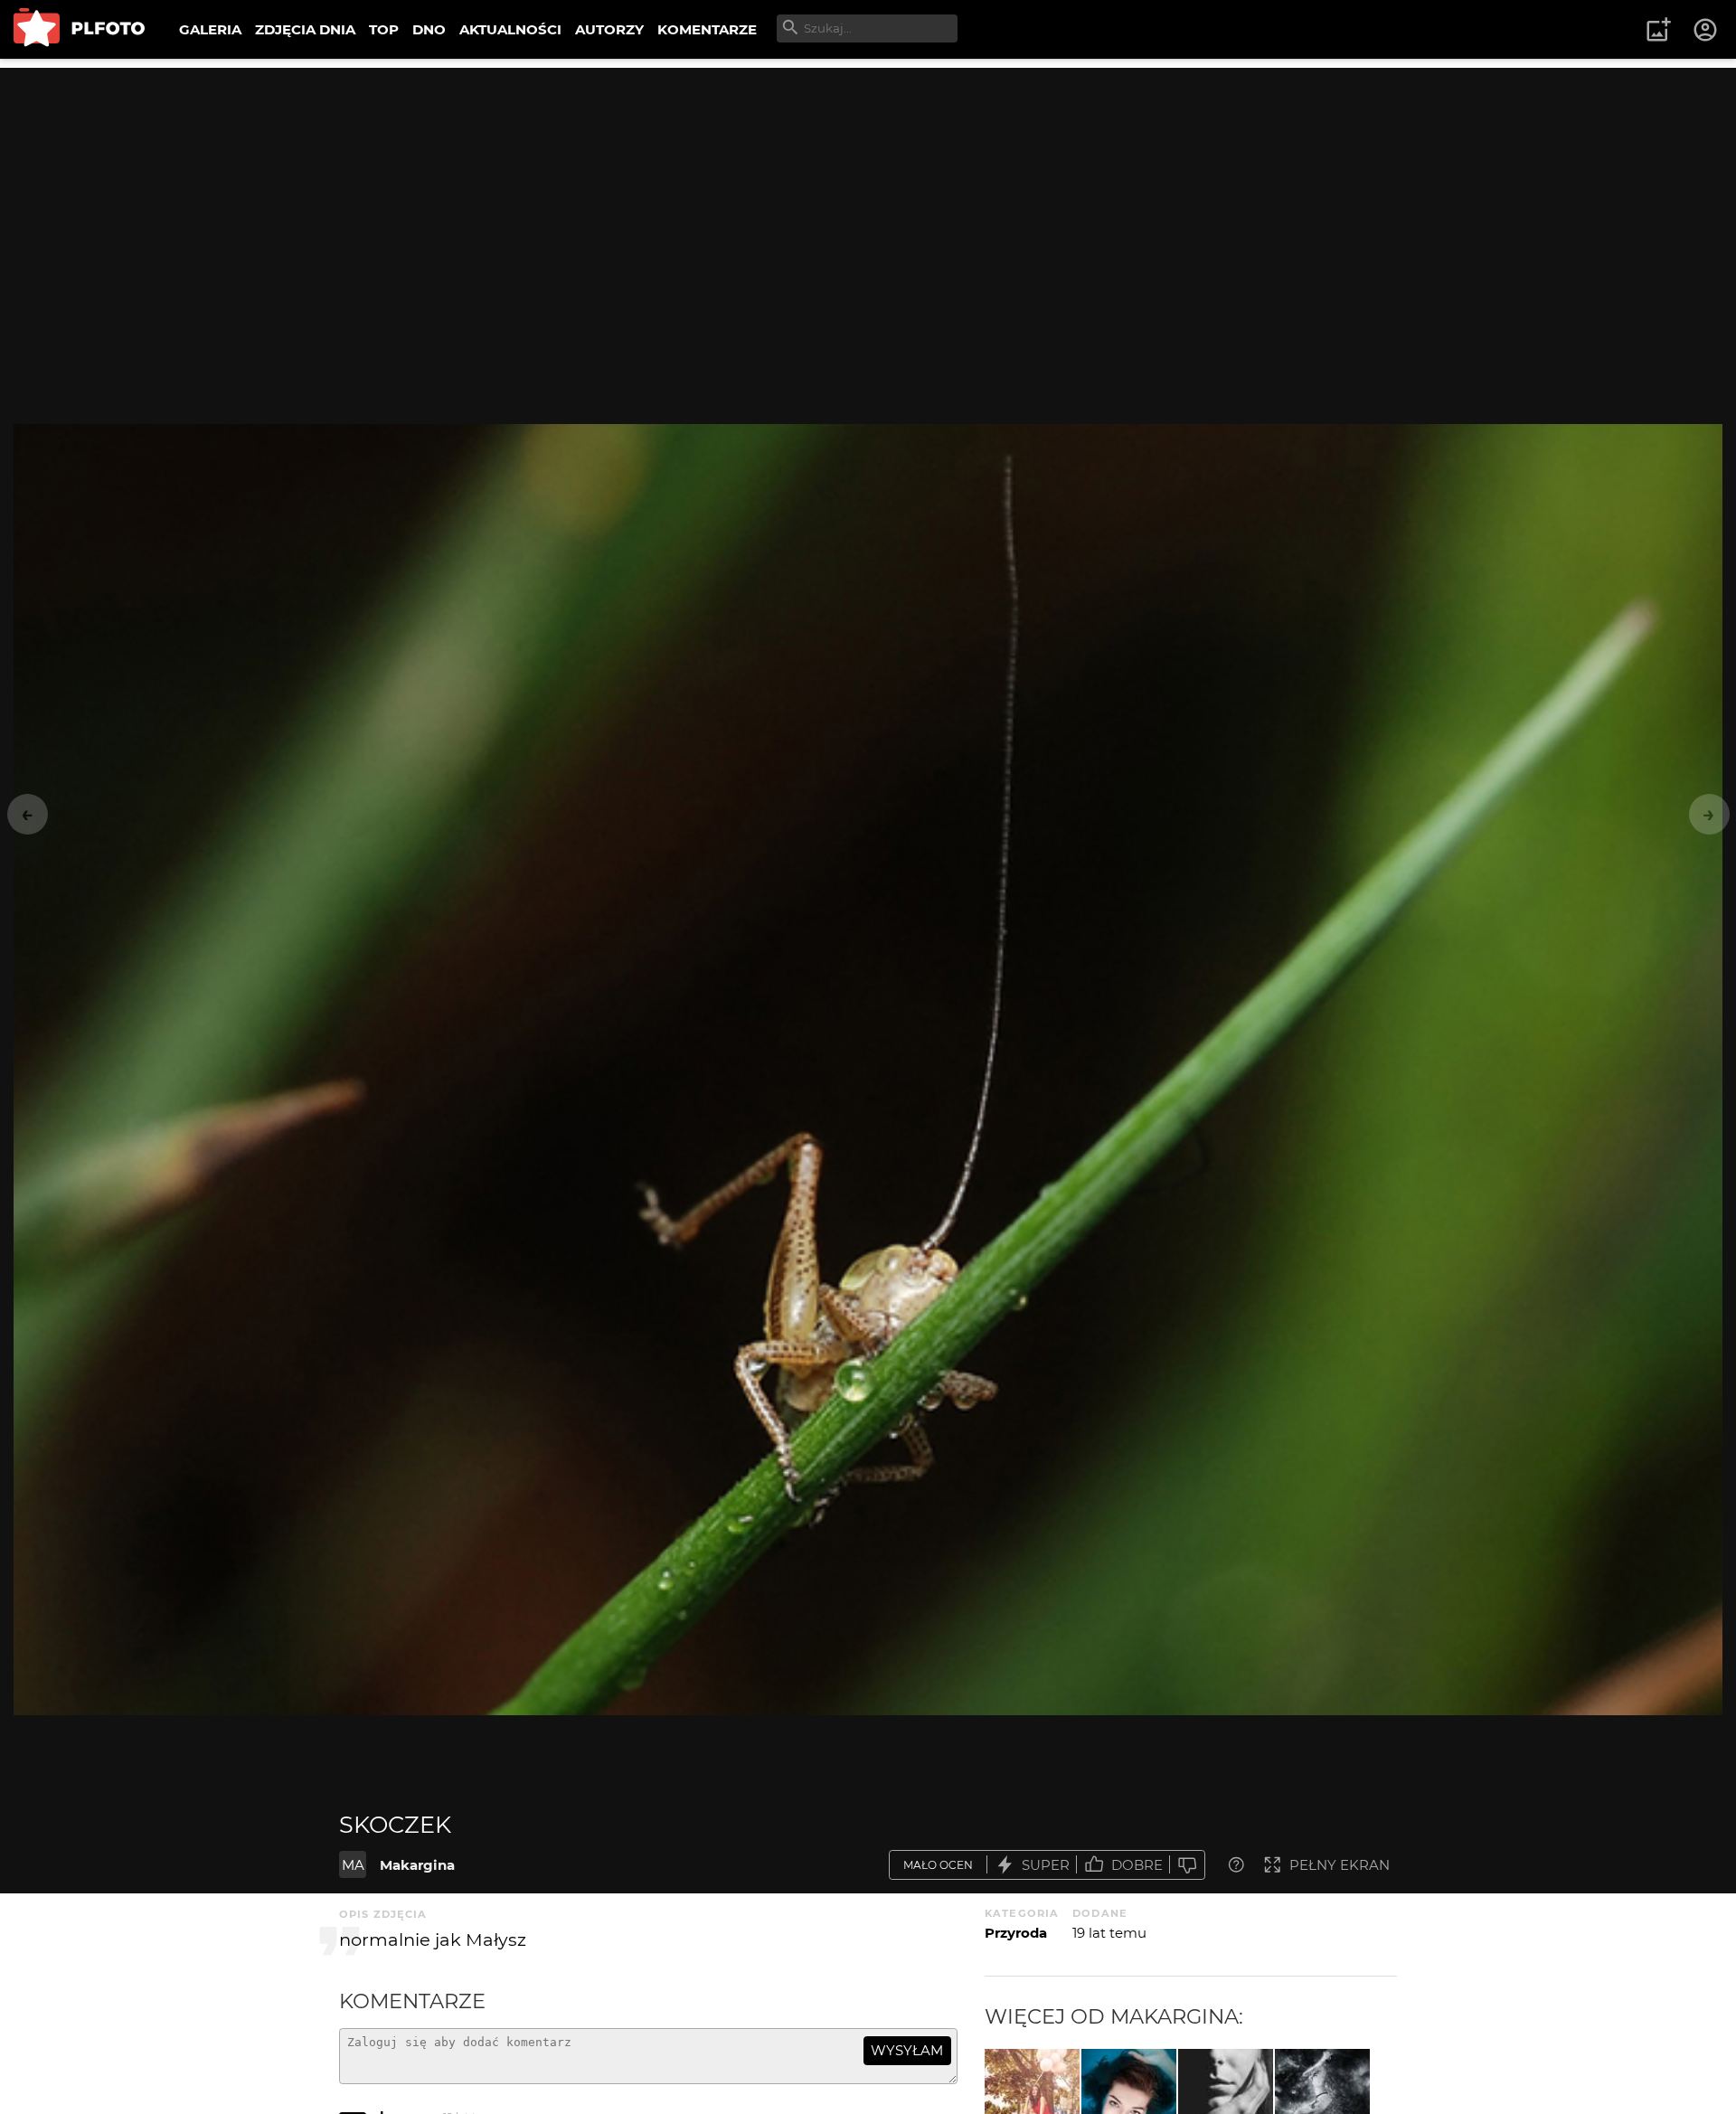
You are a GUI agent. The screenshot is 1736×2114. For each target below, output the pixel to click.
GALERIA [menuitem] (210, 29)
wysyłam (907, 2050)
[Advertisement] (868, 194)
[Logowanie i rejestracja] (1706, 30)
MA (353, 1865)
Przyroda (1016, 1933)
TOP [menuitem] (384, 29)
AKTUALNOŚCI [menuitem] (510, 29)
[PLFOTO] (79, 29)
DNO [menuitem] (429, 29)
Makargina (417, 1865)
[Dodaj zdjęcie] (1658, 30)
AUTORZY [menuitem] (609, 29)
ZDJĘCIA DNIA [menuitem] (305, 29)
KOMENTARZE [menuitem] (707, 29)
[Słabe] (1187, 1865)
